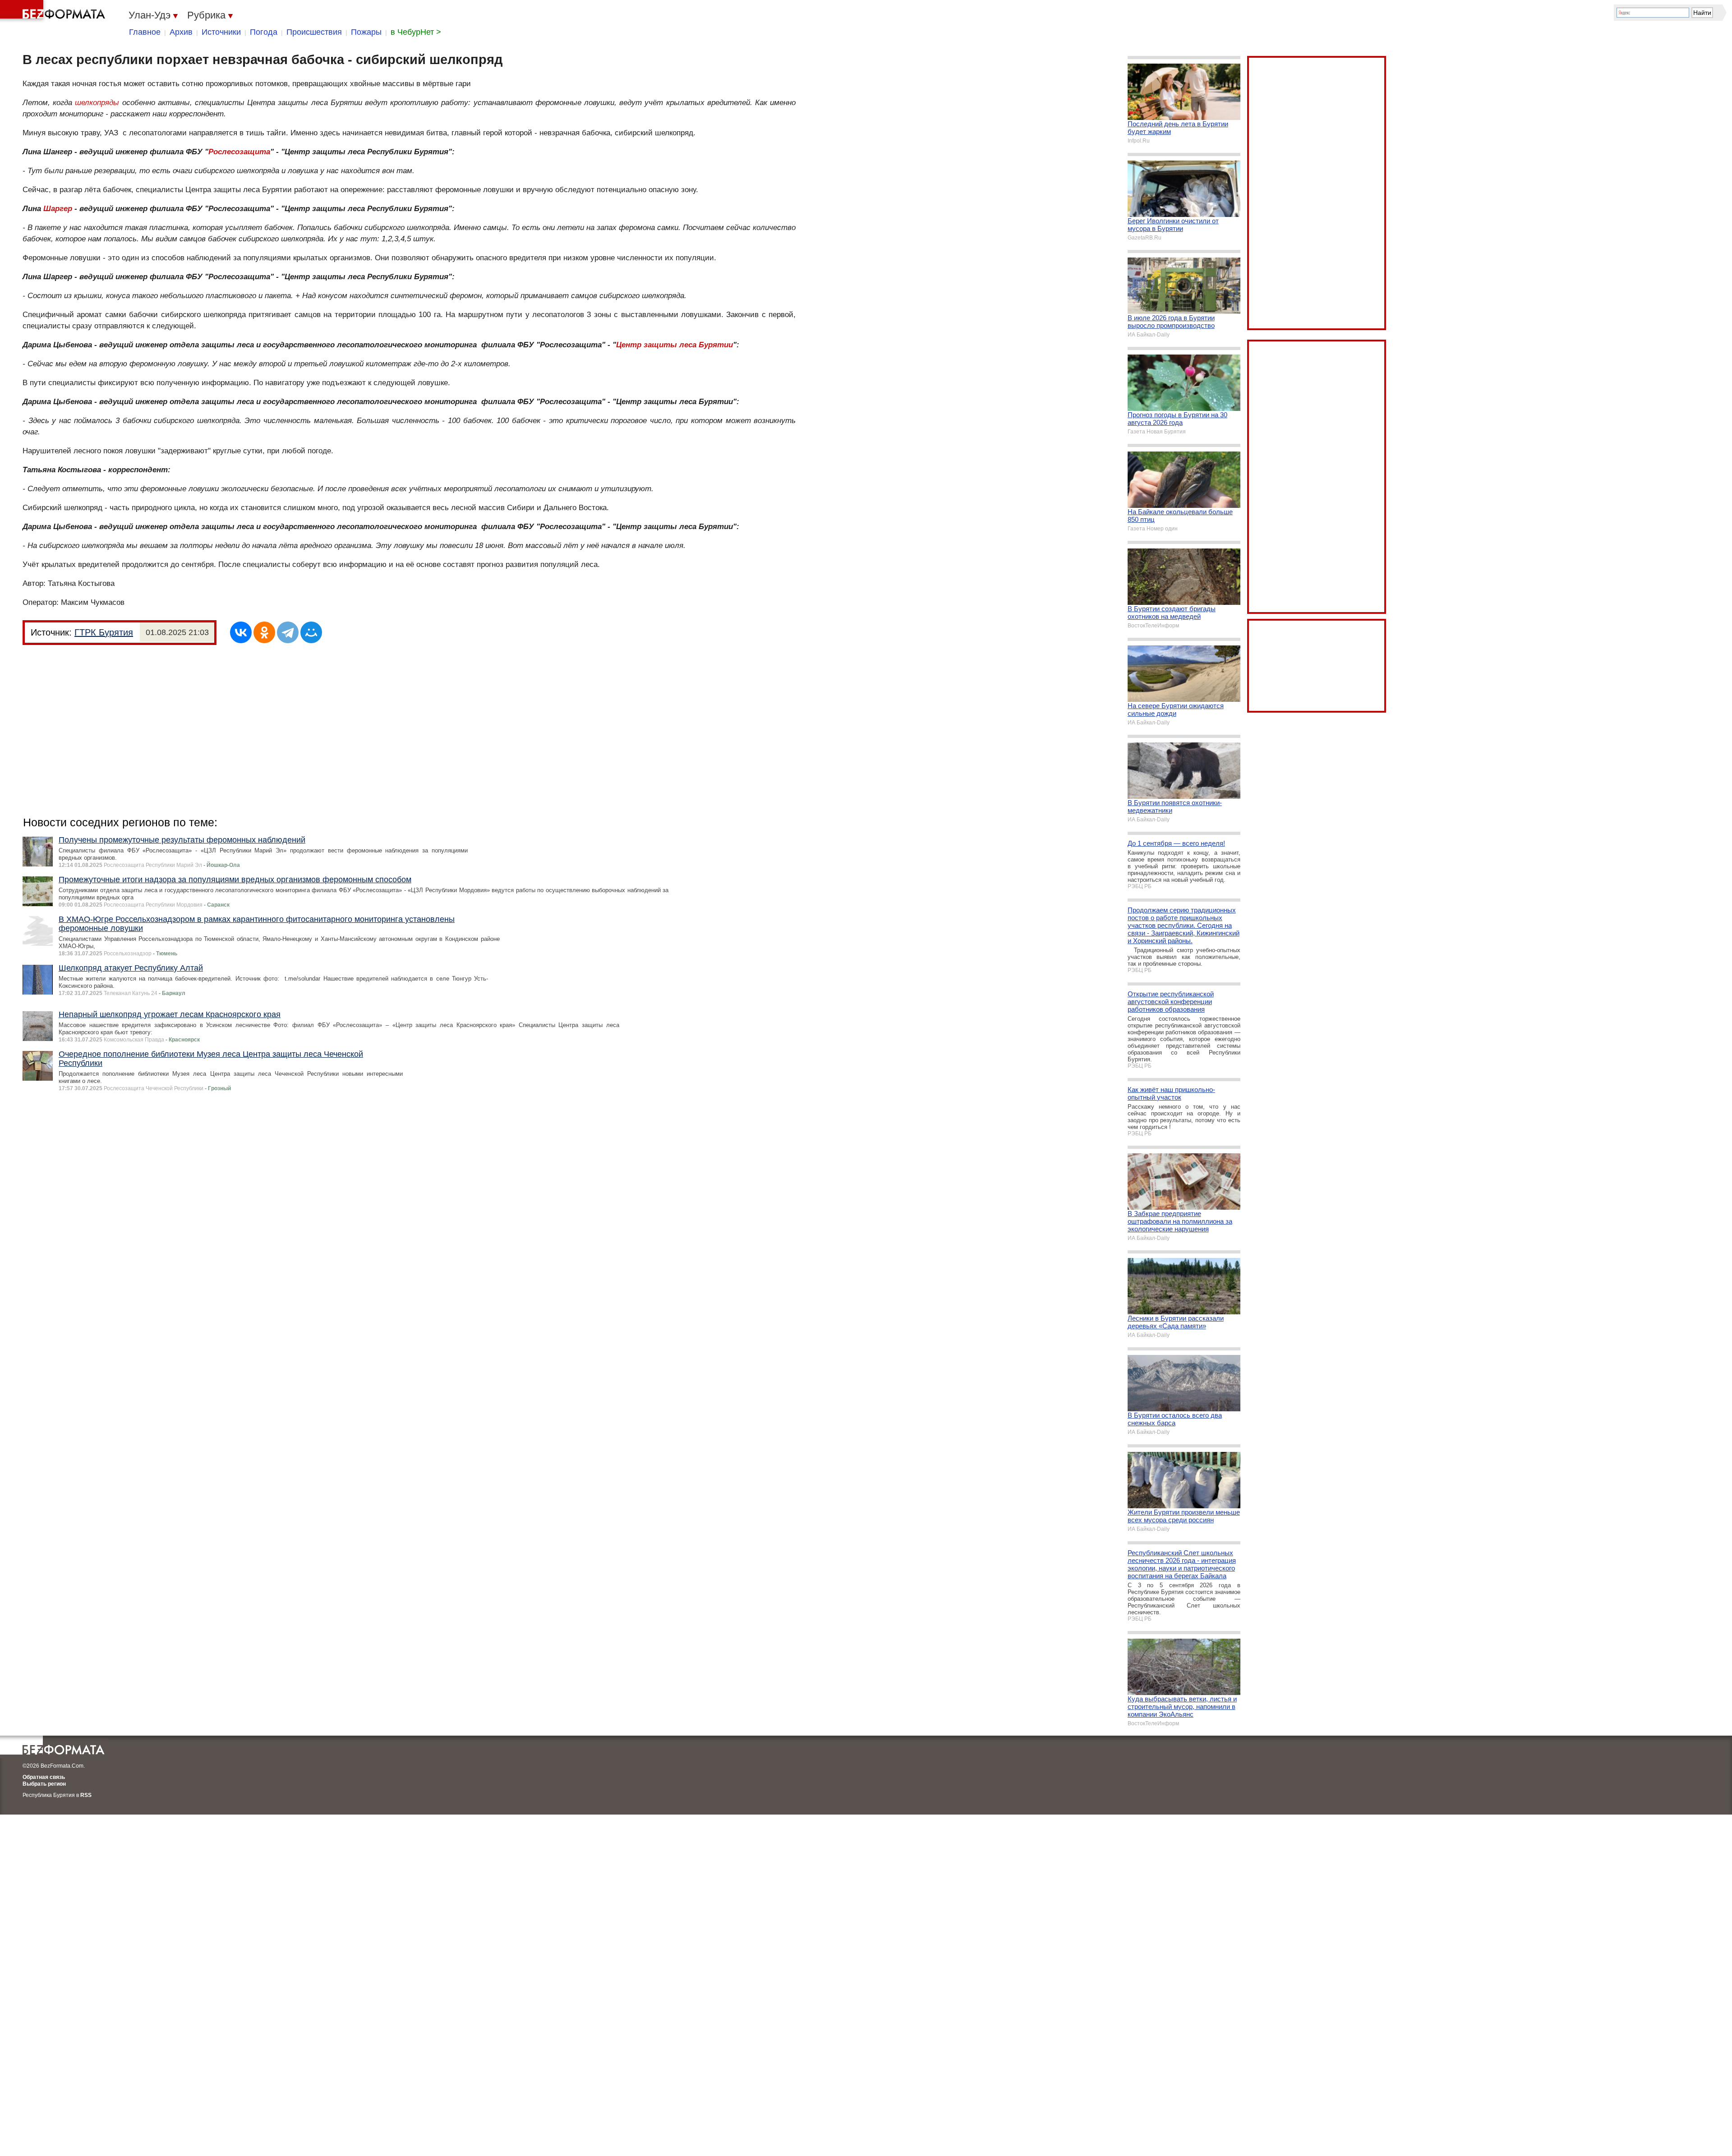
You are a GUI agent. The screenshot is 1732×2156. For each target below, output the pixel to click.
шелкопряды (97, 103)
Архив (181, 32)
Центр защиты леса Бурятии (675, 345)
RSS (86, 1795)
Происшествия (314, 32)
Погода (264, 32)
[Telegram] (288, 632)
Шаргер (58, 209)
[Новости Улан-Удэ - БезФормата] (54, 11)
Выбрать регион (44, 1784)
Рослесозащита (239, 152)
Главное (145, 32)
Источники (221, 32)
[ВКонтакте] (241, 632)
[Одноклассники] (264, 632)
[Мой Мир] (311, 632)
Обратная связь (44, 1777)
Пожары (366, 32)
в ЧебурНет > (416, 32)
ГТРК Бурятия (104, 632)
